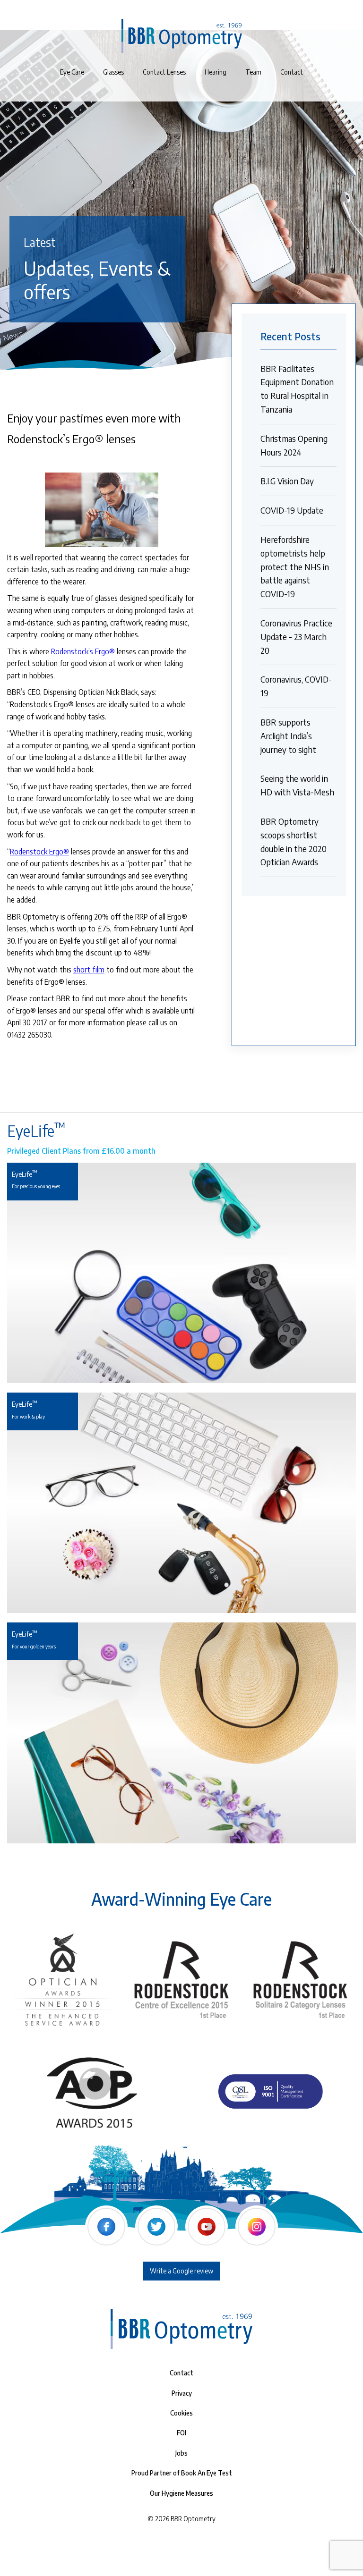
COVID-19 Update (292, 510)
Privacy (182, 2393)
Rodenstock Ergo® (39, 852)
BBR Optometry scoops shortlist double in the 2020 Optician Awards (294, 841)
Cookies (181, 2413)
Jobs (181, 2453)
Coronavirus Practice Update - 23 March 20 (296, 637)
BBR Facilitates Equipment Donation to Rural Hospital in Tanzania (297, 389)
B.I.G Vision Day (287, 481)
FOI (181, 2433)
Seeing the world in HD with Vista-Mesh (297, 785)
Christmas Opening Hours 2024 (294, 445)
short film (89, 970)
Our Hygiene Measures (181, 2493)
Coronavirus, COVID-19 (296, 686)
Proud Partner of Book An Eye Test (182, 2473)
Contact (181, 2373)
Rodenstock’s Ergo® (83, 651)
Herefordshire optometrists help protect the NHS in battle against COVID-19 (295, 566)
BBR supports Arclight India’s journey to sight (288, 736)
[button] (164, 72)
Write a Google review (181, 2271)
